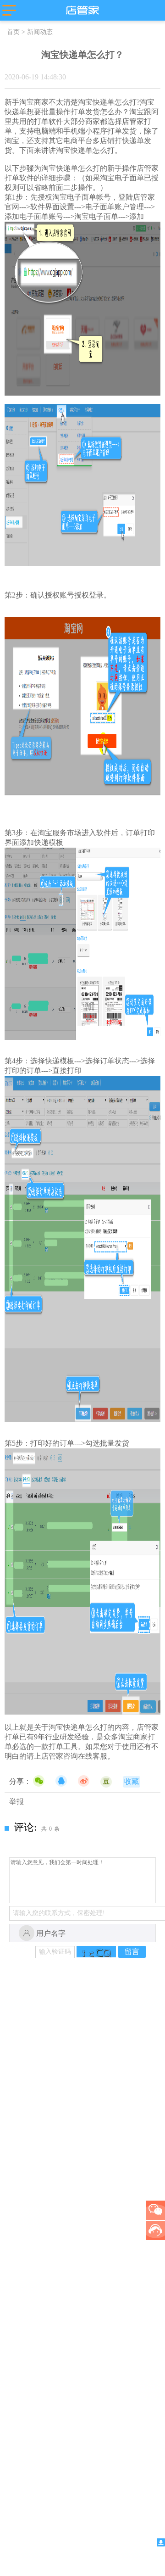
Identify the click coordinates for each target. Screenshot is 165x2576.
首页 (13, 32)
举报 (16, 1802)
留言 (132, 1952)
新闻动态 (40, 32)
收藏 (132, 1781)
